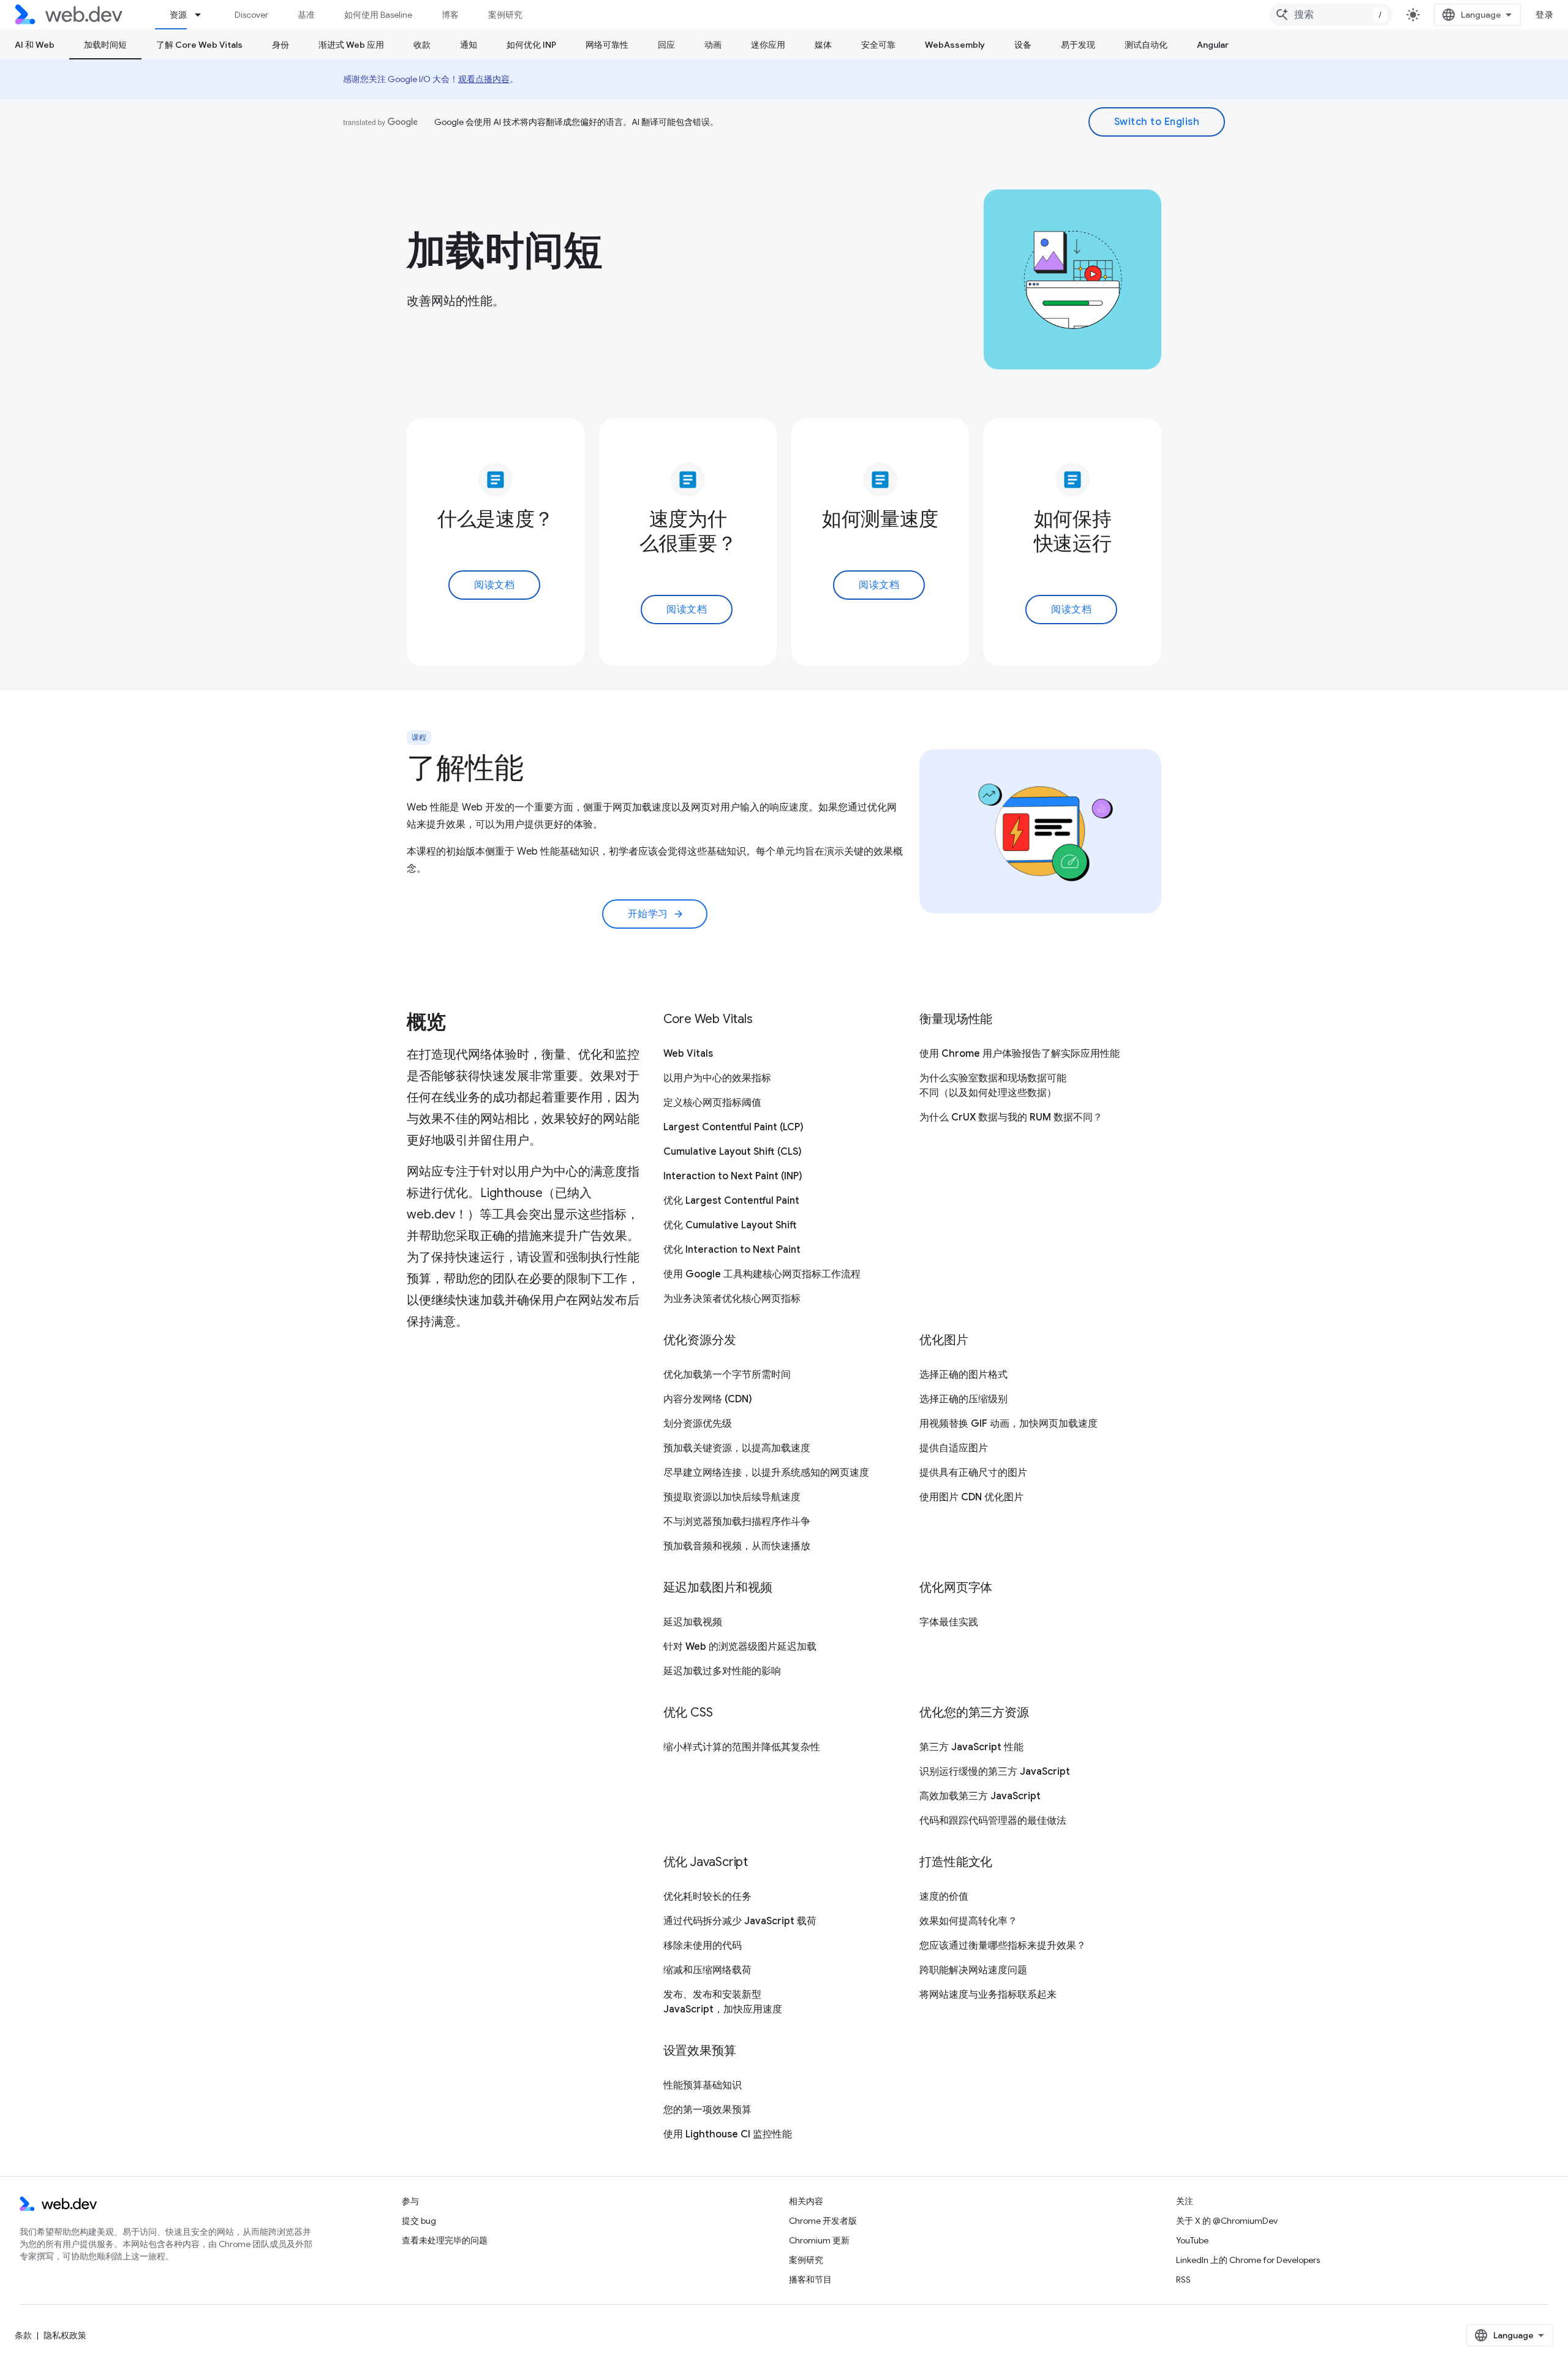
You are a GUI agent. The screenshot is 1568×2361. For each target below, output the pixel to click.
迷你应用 (768, 45)
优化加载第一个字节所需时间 (727, 1375)
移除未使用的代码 (703, 1946)
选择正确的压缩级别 (963, 1399)
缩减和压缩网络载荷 (707, 1970)
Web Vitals (688, 1054)
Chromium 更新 (819, 2240)
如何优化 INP (531, 45)
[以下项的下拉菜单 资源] (203, 15)
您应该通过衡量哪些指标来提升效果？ (1003, 1946)
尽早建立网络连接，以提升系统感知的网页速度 (766, 1473)
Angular (1213, 45)
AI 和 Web (35, 45)
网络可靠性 (607, 45)
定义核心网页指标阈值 (712, 1103)
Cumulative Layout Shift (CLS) (733, 1152)
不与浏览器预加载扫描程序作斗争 (737, 1522)
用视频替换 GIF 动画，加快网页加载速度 (1008, 1424)
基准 (306, 15)
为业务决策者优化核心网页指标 (732, 1299)
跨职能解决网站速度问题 (973, 1970)
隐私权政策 (65, 2335)
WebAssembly (955, 45)
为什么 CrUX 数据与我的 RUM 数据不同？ (1011, 1117)
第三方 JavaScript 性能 (971, 1747)
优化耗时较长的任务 (707, 1897)
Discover (251, 15)
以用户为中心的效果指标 (717, 1078)
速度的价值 (944, 1897)
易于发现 (1078, 45)
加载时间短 (105, 45)
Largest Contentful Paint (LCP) (733, 1127)
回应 (666, 45)
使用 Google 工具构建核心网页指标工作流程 (762, 1274)
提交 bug (419, 2221)
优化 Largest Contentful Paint (731, 1201)
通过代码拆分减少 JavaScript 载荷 (740, 1921)
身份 (281, 45)
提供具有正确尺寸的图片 (973, 1473)
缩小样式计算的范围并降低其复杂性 (742, 1747)
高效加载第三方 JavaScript (980, 1796)
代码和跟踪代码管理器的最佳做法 (993, 1821)
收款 (422, 45)
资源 (178, 15)
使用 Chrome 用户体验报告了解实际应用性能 (1020, 1054)
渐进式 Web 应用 (351, 45)
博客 (450, 15)
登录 (1544, 15)
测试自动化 (1146, 45)
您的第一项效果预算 (707, 2110)
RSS (1183, 2280)
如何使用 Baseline (378, 15)
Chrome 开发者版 (823, 2221)
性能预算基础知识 (703, 2085)
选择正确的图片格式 (963, 1375)
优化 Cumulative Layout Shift (730, 1225)
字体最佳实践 (949, 1622)
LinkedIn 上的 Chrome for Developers (1248, 2260)
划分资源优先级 (698, 1424)
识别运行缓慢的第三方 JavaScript (995, 1772)
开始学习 (656, 914)
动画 (713, 45)
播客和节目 (810, 2280)
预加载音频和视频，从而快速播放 (737, 1546)
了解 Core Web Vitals (199, 45)
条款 (23, 2335)
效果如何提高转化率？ (968, 1921)
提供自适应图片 (954, 1448)
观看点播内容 (484, 79)
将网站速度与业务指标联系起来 (988, 1995)
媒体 (823, 45)
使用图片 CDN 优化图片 (971, 1497)
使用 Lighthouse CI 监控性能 (728, 2134)
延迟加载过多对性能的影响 (722, 1671)
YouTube (1192, 2240)
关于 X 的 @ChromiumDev (1227, 2221)
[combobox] (1331, 15)
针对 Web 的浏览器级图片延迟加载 (740, 1647)
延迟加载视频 (693, 1622)
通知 (469, 45)
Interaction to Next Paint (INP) (733, 1176)
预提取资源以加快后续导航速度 (732, 1497)
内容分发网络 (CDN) (708, 1399)
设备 (1023, 45)
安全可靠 (878, 45)
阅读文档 (494, 585)
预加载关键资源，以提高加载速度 (737, 1448)
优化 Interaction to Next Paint (732, 1250)
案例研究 (505, 15)
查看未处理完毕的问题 (445, 2240)
